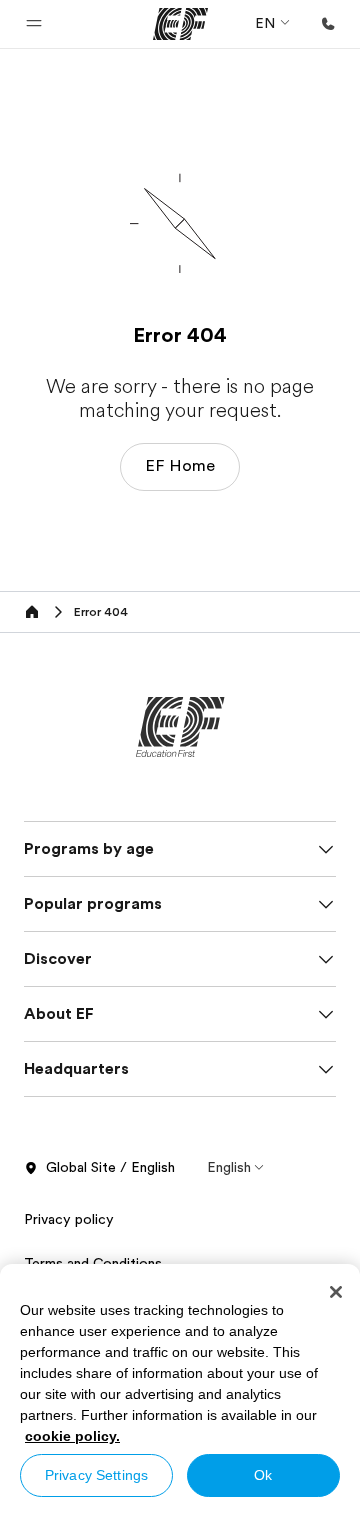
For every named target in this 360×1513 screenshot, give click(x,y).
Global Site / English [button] (110, 1167)
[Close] (336, 1292)
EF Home (180, 466)
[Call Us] (328, 24)
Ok (263, 1475)
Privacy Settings (96, 1475)
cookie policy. (72, 1436)
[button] (34, 24)
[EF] (180, 24)
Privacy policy (69, 1219)
